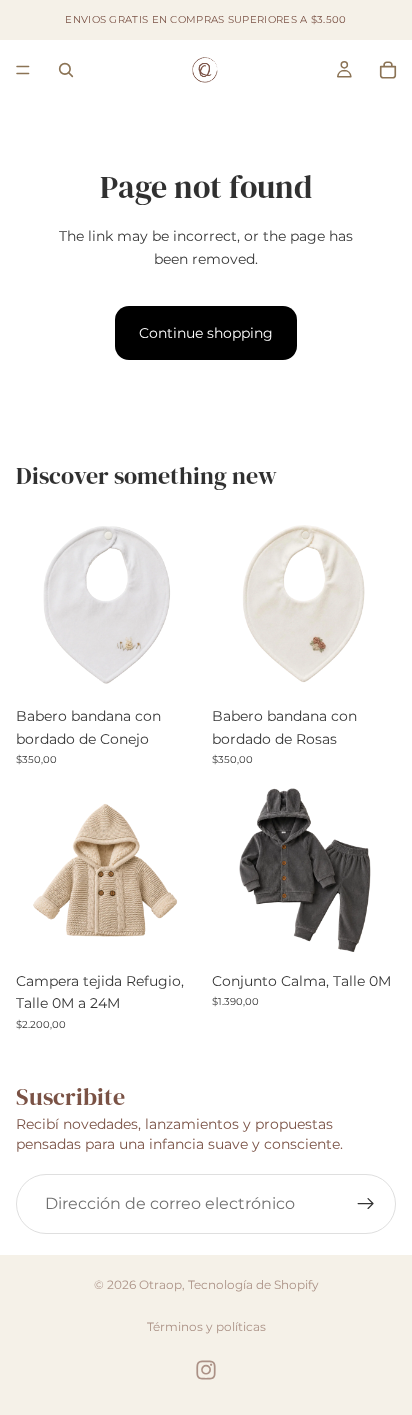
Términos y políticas (206, 1326)
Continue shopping (206, 333)
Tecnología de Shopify (253, 1284)
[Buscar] (66, 70)
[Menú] (23, 70)
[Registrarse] (366, 1204)
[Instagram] (206, 1370)
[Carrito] (388, 70)
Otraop (160, 1284)
